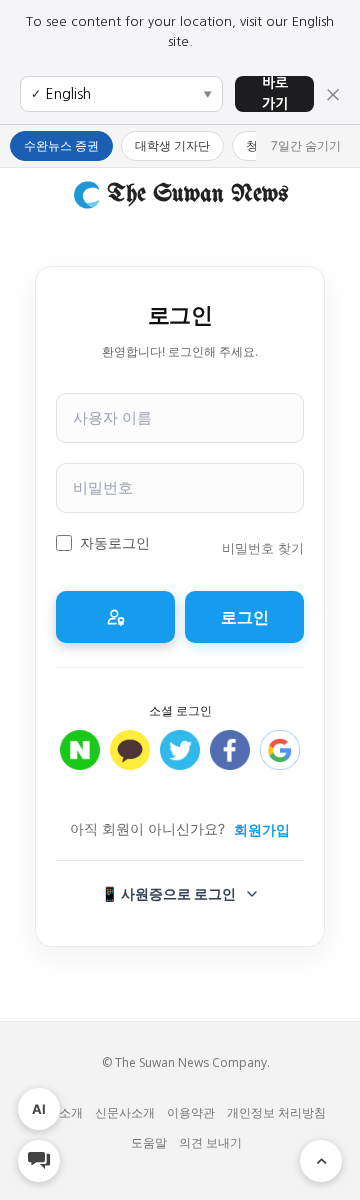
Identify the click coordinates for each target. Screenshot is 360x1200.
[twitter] (180, 760)
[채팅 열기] (39, 1161)
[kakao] (130, 760)
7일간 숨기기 (306, 145)
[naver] (80, 760)
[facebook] (230, 760)
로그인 (245, 617)
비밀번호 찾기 (263, 548)
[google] (280, 760)
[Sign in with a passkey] (115, 617)
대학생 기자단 (172, 145)
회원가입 (262, 829)
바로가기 (275, 93)
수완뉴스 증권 (61, 145)
